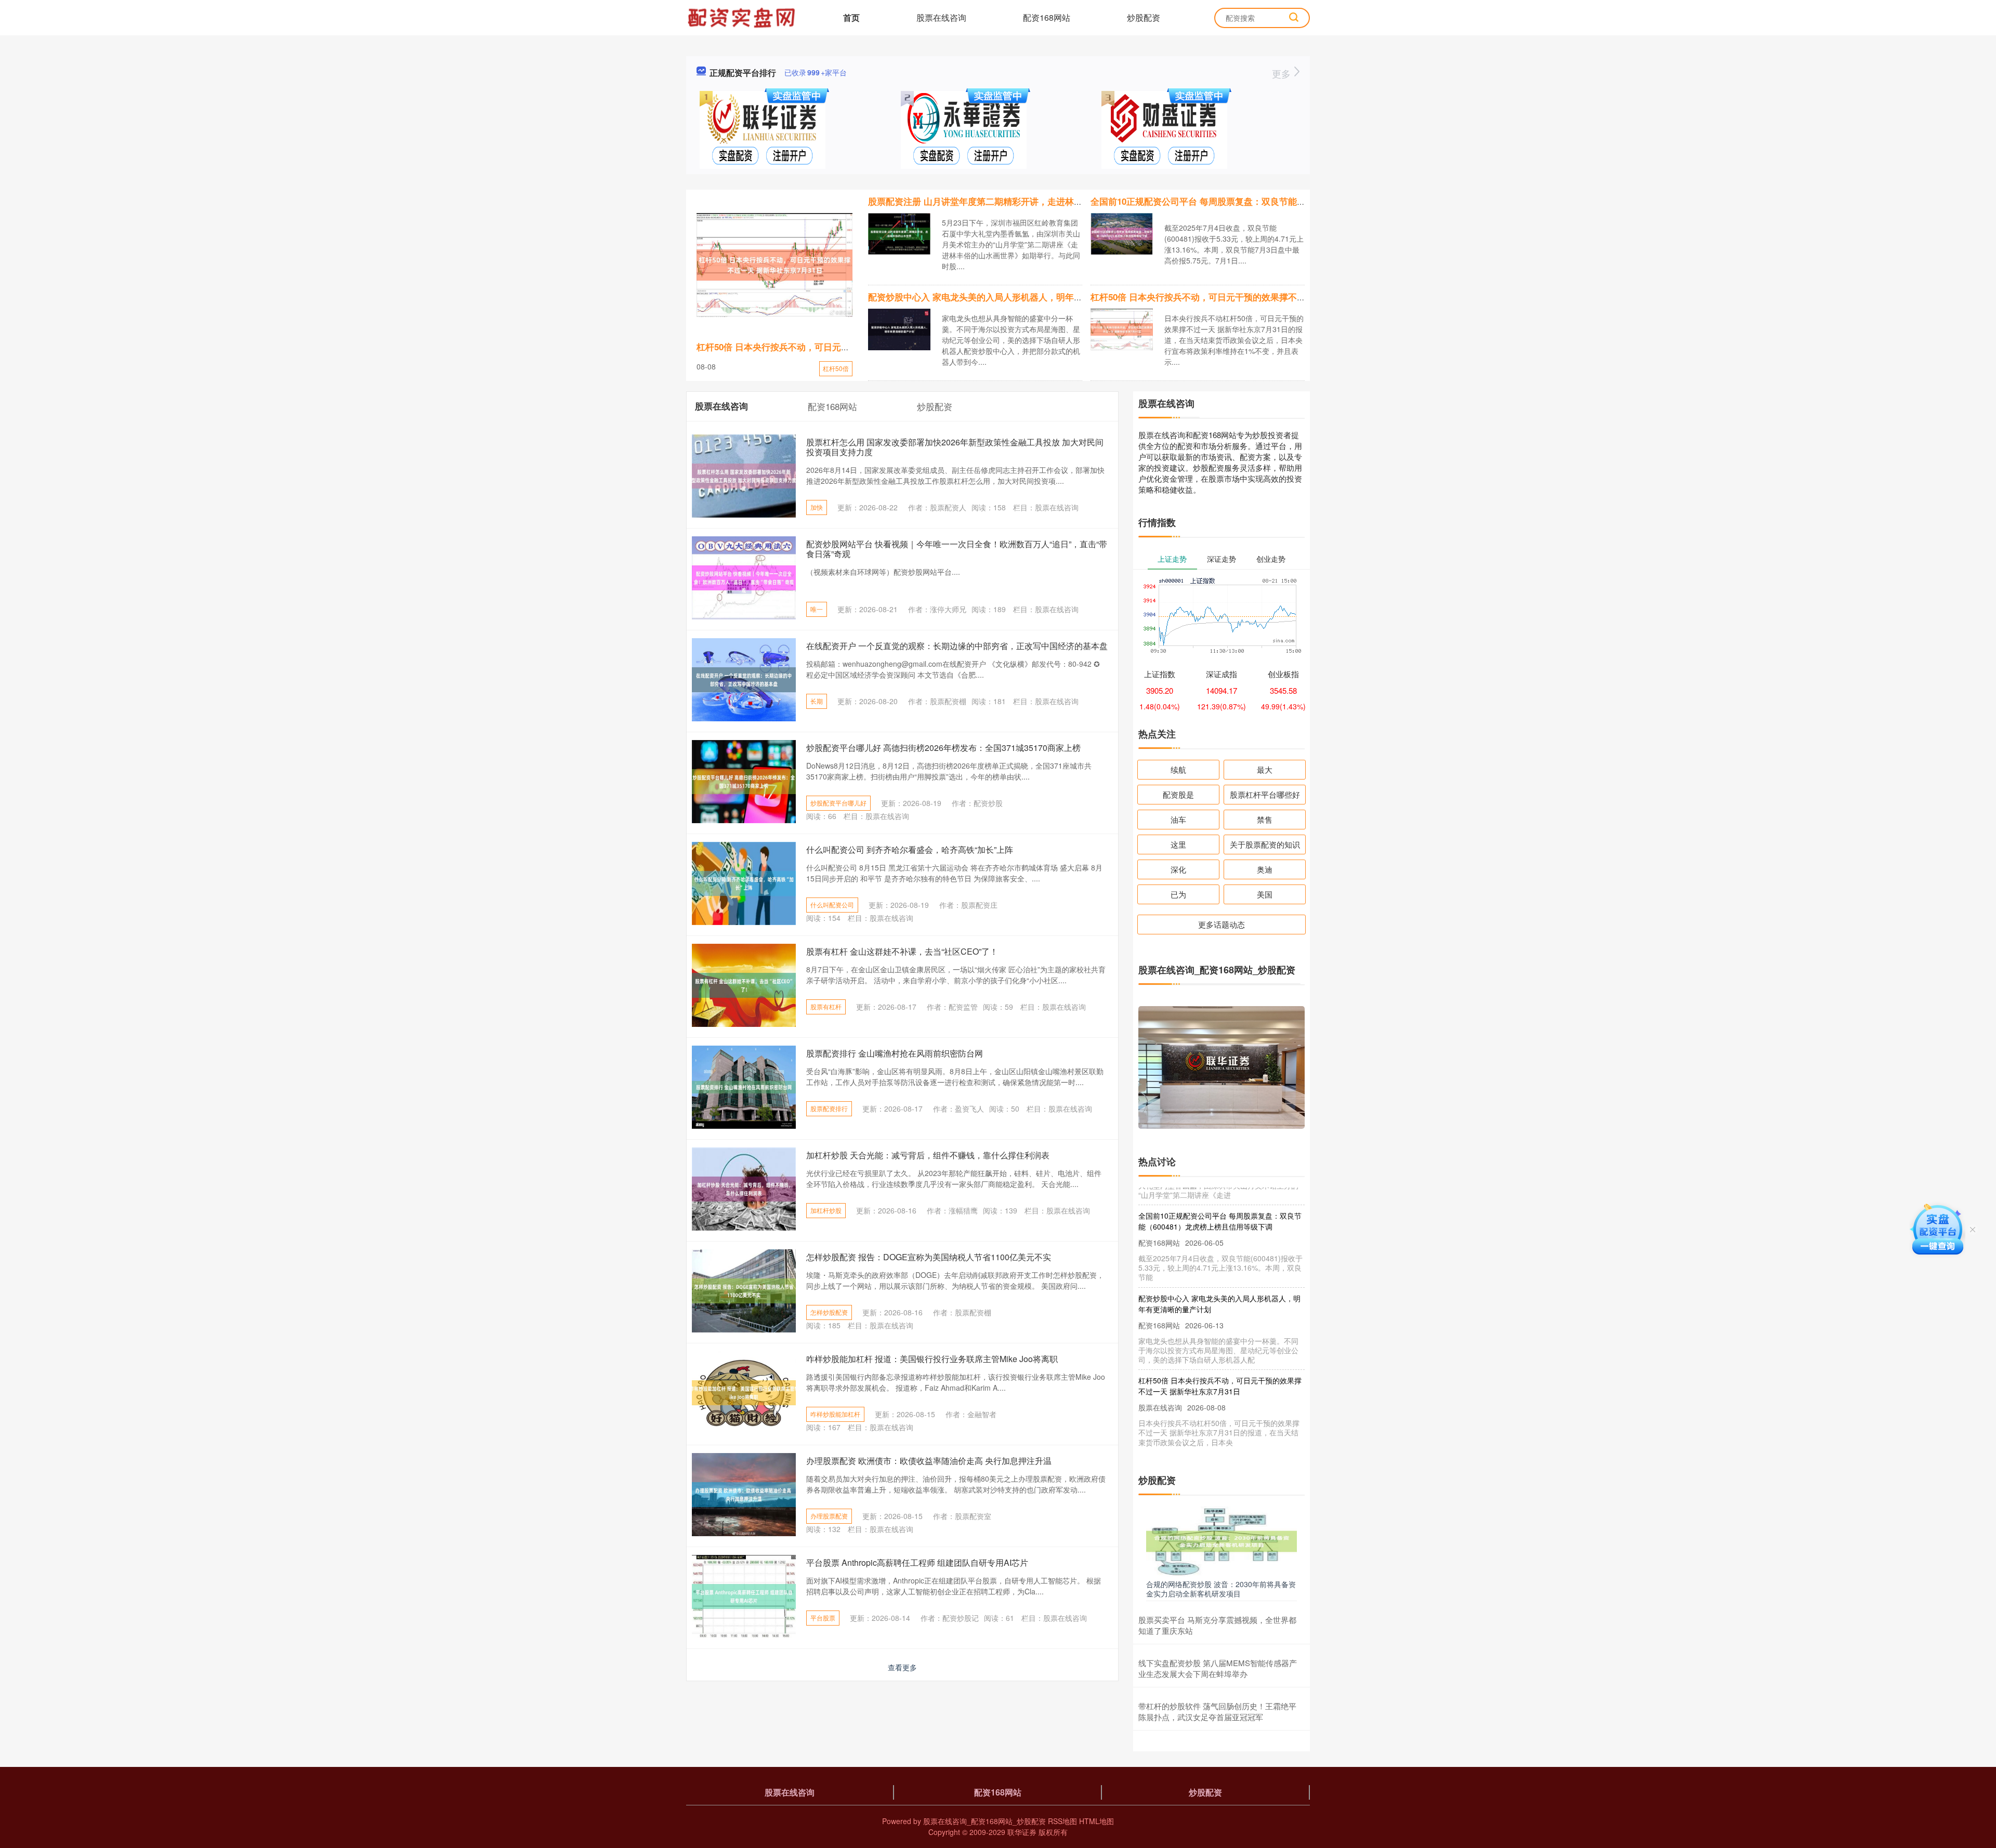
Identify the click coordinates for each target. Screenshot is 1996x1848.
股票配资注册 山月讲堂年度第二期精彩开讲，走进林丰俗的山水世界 (1002, 201)
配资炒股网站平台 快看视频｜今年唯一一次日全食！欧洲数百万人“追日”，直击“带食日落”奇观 (957, 549)
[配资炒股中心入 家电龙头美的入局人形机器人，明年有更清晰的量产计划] (899, 328)
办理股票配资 (829, 1516)
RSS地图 (1062, 1821)
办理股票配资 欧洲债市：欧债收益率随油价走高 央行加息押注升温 (929, 1461)
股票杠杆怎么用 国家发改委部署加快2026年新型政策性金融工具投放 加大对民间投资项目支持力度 (955, 447)
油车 (1178, 819)
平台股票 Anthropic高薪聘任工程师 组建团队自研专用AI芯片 (917, 1562)
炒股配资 (1144, 17)
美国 (1265, 894)
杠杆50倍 (836, 368)
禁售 (1265, 819)
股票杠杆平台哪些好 (1265, 794)
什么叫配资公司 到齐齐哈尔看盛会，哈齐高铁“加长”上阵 (910, 849)
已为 (1178, 894)
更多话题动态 (1222, 924)
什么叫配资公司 (832, 905)
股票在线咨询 (941, 17)
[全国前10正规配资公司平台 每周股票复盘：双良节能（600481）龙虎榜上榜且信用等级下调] (1122, 233)
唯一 (817, 609)
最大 (1265, 769)
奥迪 (1265, 869)
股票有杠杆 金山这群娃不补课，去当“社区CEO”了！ (902, 951)
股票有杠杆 (826, 1006)
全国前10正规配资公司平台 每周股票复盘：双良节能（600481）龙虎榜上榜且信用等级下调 (1270, 201)
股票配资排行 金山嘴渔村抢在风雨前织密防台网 (895, 1053)
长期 (817, 701)
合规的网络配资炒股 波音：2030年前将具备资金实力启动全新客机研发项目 (1221, 1589)
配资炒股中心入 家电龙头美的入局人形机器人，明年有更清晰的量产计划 (1011, 297)
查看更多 (902, 1667)
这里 (1178, 844)
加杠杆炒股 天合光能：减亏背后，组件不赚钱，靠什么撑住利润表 (928, 1155)
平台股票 (823, 1618)
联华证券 (1022, 1832)
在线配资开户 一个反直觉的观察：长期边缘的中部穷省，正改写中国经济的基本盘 (957, 646)
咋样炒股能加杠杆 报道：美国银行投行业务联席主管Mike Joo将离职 (932, 1359)
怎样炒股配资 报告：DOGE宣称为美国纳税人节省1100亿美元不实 (929, 1257)
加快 (817, 507)
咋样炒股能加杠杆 (835, 1414)
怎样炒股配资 (829, 1312)
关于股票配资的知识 (1265, 844)
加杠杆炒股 (826, 1210)
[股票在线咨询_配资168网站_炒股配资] (743, 17)
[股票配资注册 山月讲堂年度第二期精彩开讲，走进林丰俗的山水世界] (899, 233)
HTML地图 (1097, 1821)
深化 (1178, 869)
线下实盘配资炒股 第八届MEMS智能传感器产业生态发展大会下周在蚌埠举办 (1218, 1668)
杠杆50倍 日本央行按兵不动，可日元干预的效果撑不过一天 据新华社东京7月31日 (1251, 297)
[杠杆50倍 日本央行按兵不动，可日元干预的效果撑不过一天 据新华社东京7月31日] (774, 265)
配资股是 (1178, 794)
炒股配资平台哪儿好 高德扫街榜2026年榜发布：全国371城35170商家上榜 (943, 748)
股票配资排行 (829, 1108)
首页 (851, 17)
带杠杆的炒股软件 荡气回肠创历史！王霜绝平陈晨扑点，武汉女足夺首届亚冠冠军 (1217, 1711)
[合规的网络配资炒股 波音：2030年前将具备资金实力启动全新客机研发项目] (1222, 1540)
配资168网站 (1047, 17)
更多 (1283, 73)
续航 (1178, 769)
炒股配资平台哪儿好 (838, 803)
